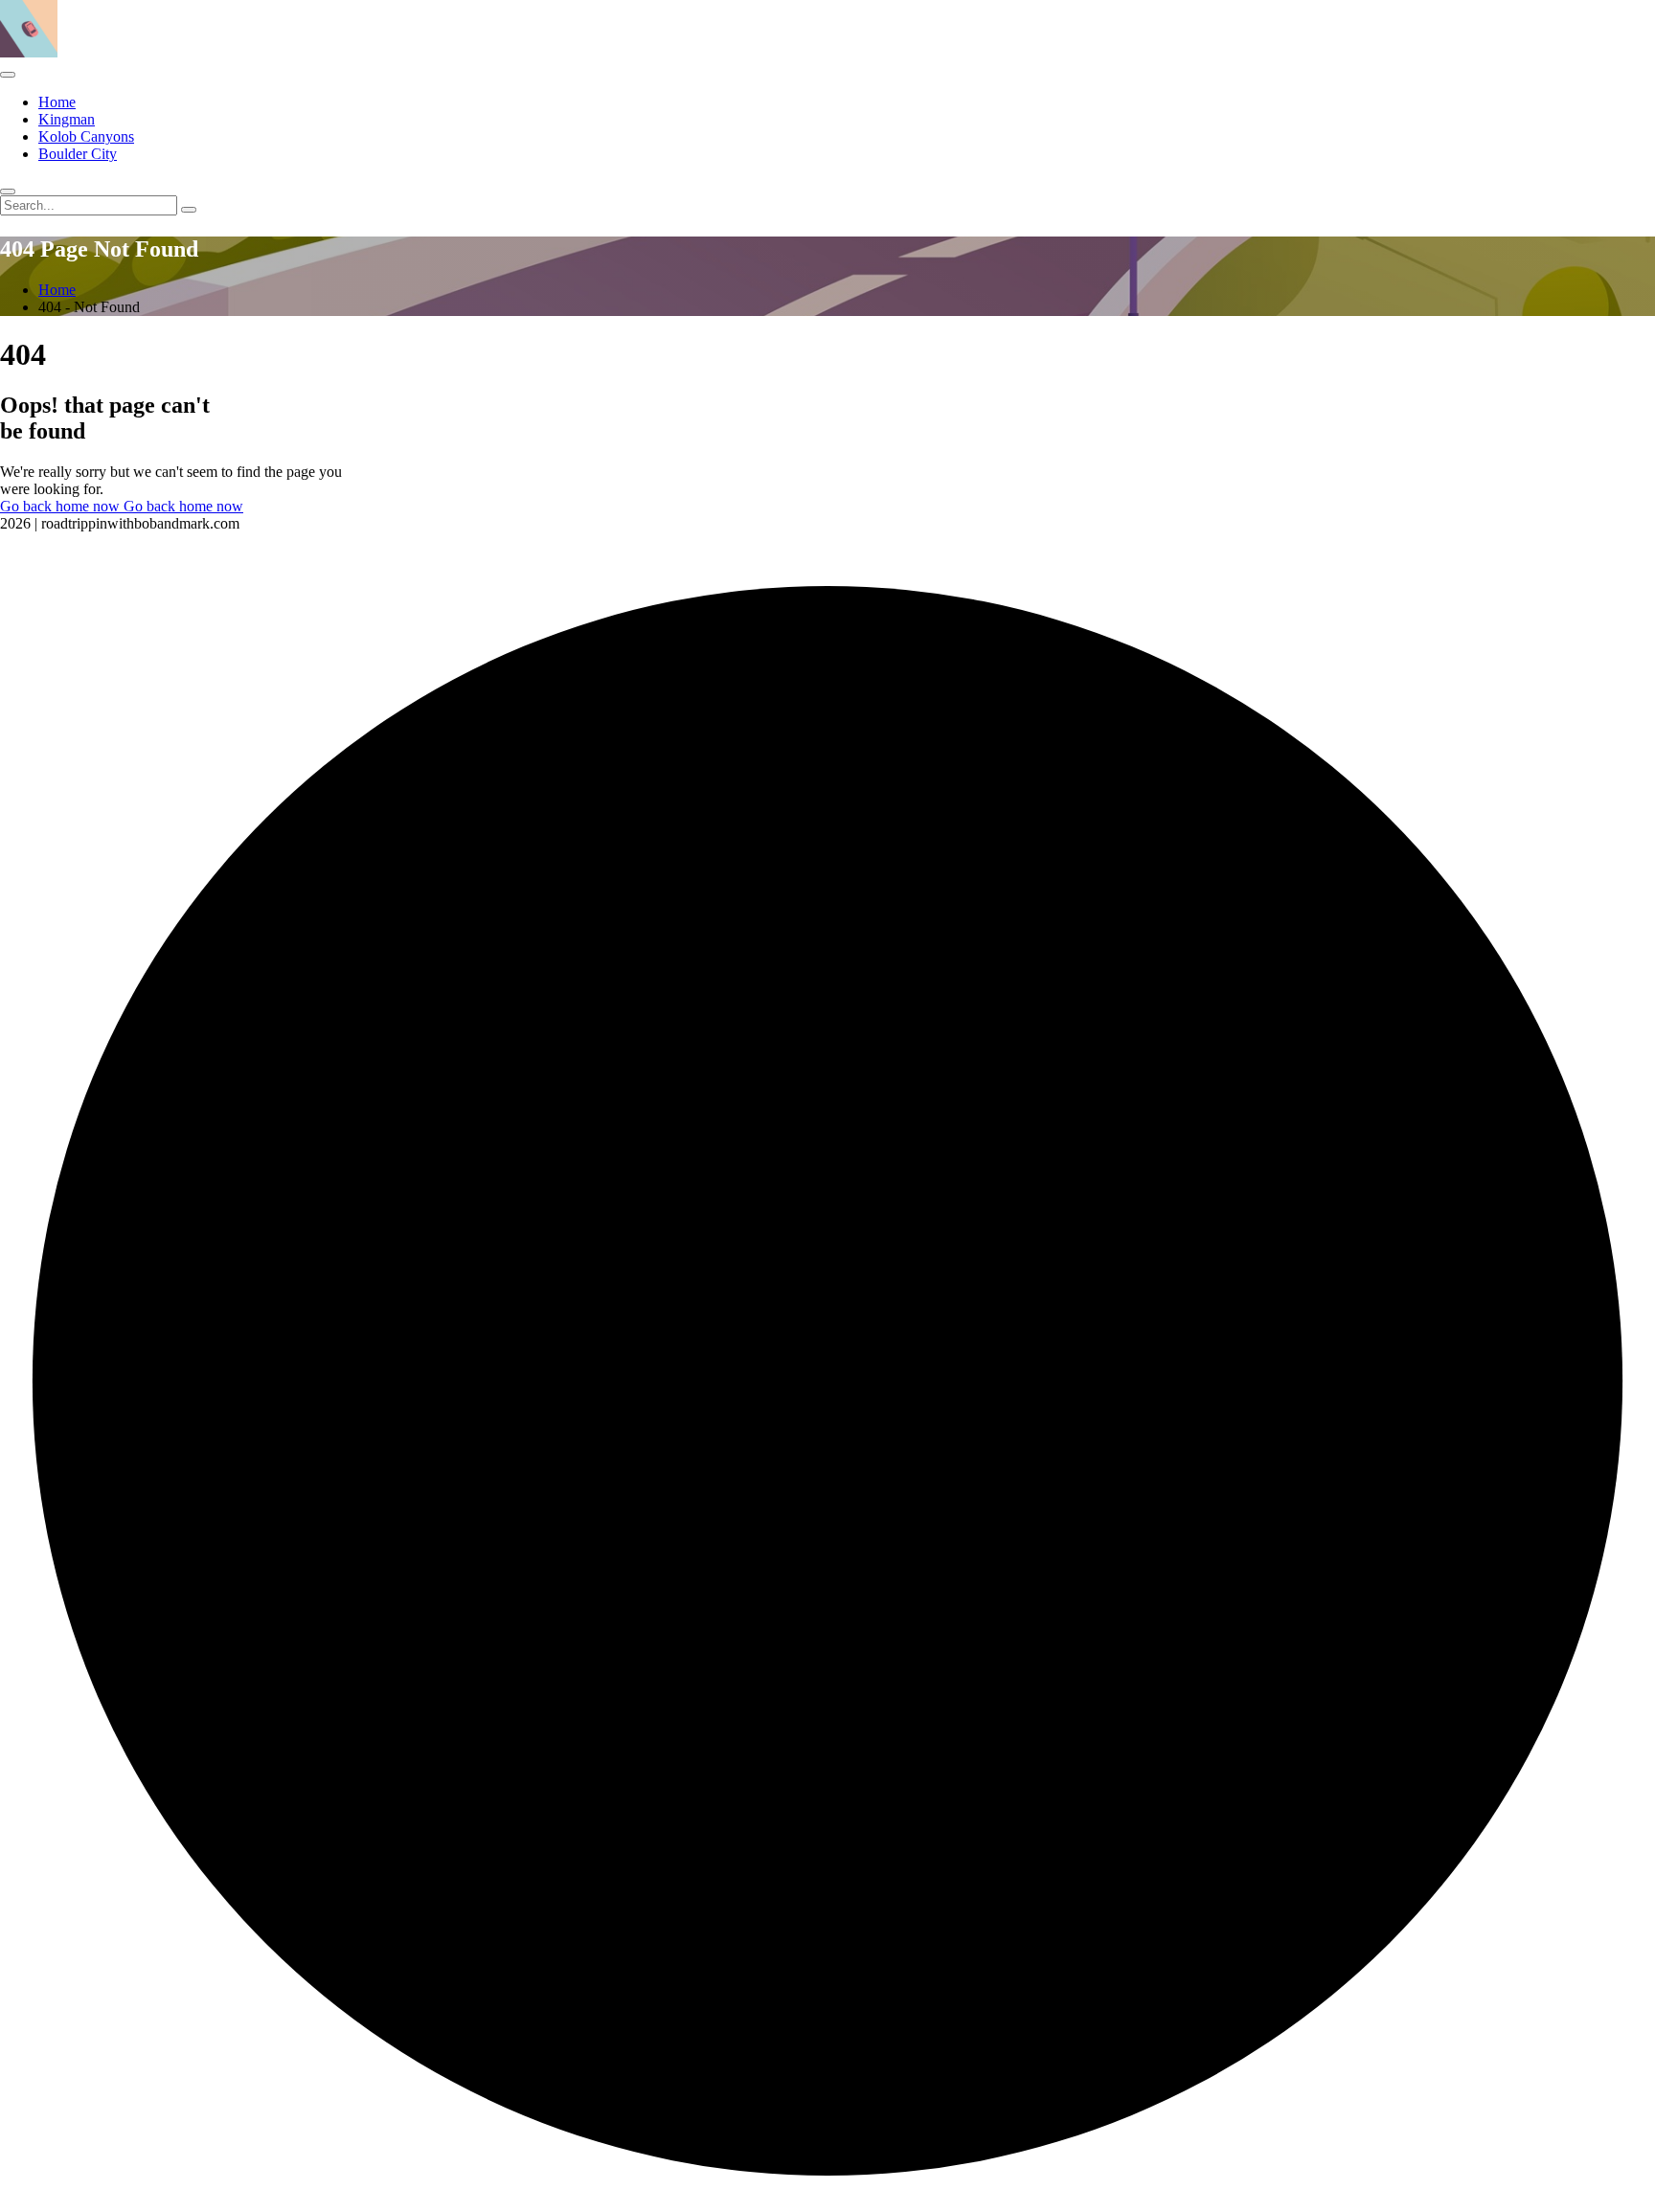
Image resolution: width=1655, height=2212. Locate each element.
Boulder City (78, 154)
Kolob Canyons (86, 136)
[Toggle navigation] (8, 75)
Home (57, 102)
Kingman (67, 119)
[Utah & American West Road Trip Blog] (29, 52)
